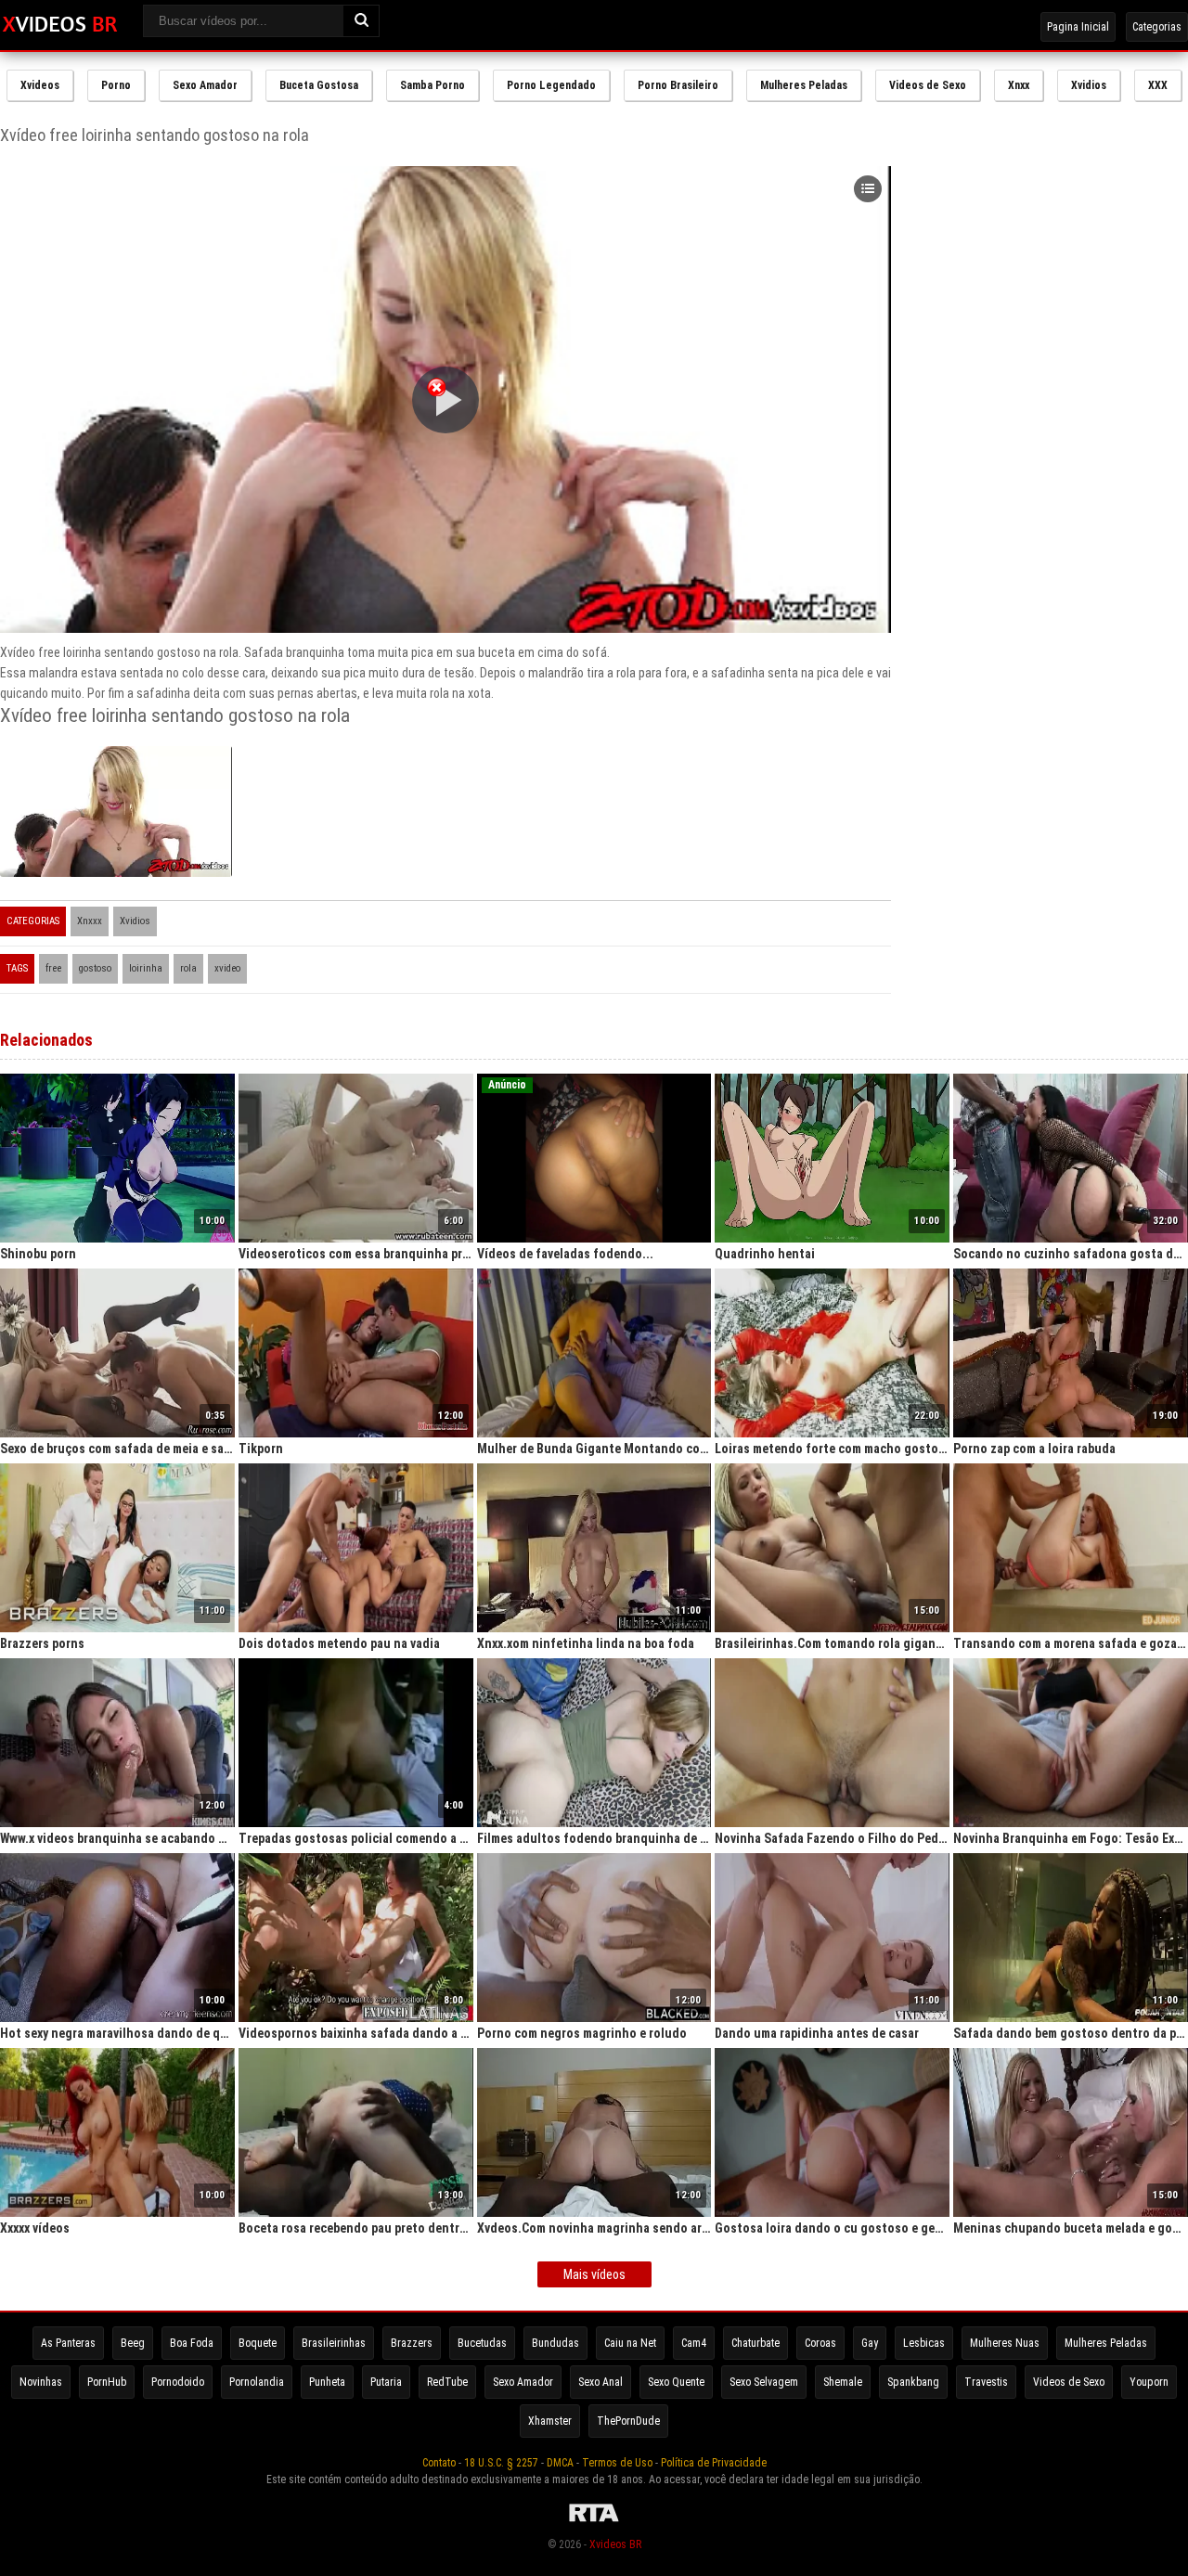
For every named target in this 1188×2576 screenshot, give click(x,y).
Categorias (1157, 27)
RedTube (447, 2382)
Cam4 (694, 2343)
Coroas (820, 2343)
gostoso (95, 968)
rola (188, 968)
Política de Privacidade (714, 2463)
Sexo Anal (600, 2382)
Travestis (986, 2382)
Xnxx (1019, 85)
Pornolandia (257, 2382)
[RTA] (594, 2522)
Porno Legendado (551, 85)
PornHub (107, 2382)
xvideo (227, 968)
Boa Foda (192, 2343)
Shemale (843, 2382)
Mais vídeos (594, 2274)
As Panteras (68, 2343)
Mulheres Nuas (1005, 2343)
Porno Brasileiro (678, 85)
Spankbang (913, 2382)
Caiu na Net (630, 2343)
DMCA (560, 2463)
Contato (439, 2463)
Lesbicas (924, 2343)
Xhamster (550, 2421)
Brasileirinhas (334, 2343)
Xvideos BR (615, 2544)
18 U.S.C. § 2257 (501, 2463)
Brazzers (412, 2343)
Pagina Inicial (1078, 27)
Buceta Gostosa (319, 85)
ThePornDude (628, 2421)
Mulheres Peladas (804, 85)
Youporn (1149, 2382)
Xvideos (40, 85)
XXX (1158, 85)
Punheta (327, 2382)
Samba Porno (433, 85)
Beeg (133, 2343)
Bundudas (555, 2343)
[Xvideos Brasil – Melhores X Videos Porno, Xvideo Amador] (60, 25)
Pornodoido (178, 2382)
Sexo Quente (676, 2382)
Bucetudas (482, 2343)
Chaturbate (755, 2343)
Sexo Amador (205, 85)
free (53, 968)
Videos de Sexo (928, 85)
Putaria (386, 2382)
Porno (116, 85)
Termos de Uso (617, 2463)
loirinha (146, 968)
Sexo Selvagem (764, 2382)
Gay (870, 2343)
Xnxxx (90, 921)
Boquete (258, 2343)
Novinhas (41, 2382)
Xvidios (1089, 85)
